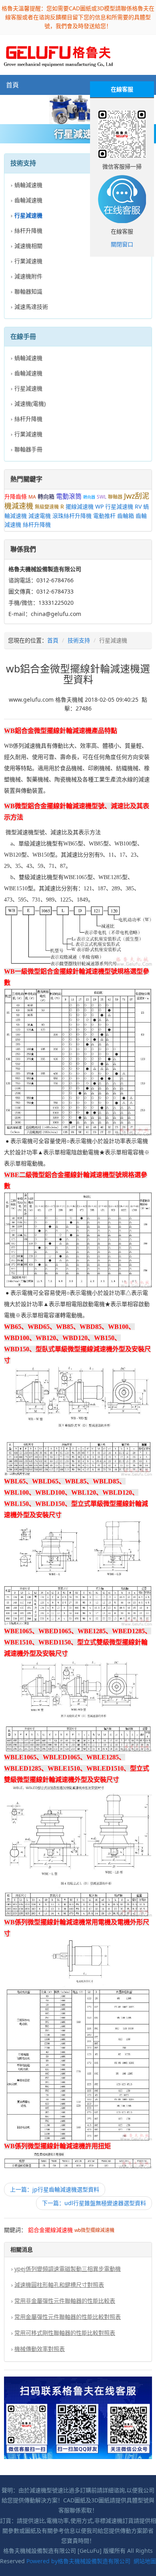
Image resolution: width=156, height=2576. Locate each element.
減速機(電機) (30, 404)
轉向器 (89, 497)
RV (138, 506)
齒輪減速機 (28, 200)
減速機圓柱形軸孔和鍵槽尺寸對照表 (59, 2285)
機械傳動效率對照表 (40, 2349)
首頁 (12, 85)
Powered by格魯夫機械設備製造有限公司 (78, 2561)
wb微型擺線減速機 (94, 2230)
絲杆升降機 (28, 230)
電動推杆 (104, 516)
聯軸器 (115, 497)
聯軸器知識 (28, 291)
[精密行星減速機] (78, 110)
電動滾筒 (69, 496)
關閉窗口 (122, 244)
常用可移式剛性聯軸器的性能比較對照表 (65, 2333)
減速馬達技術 (31, 307)
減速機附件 (28, 276)
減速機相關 (28, 246)
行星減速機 (28, 388)
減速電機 (40, 516)
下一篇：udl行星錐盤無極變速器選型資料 (94, 2203)
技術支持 (79, 640)
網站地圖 (145, 2561)
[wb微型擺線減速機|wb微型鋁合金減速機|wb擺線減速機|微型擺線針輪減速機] (58, 54)
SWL (102, 497)
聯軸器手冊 (28, 449)
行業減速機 (28, 261)
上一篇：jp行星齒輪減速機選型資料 (55, 2189)
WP (99, 506)
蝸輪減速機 (28, 185)
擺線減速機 (80, 506)
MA (32, 497)
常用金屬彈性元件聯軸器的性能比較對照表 (68, 2317)
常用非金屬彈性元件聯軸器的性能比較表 (65, 2301)
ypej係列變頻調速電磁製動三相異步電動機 (68, 2269)
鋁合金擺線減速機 (50, 2230)
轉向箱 (46, 496)
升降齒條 (16, 496)
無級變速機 (47, 507)
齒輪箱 (126, 516)
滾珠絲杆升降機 (72, 516)
